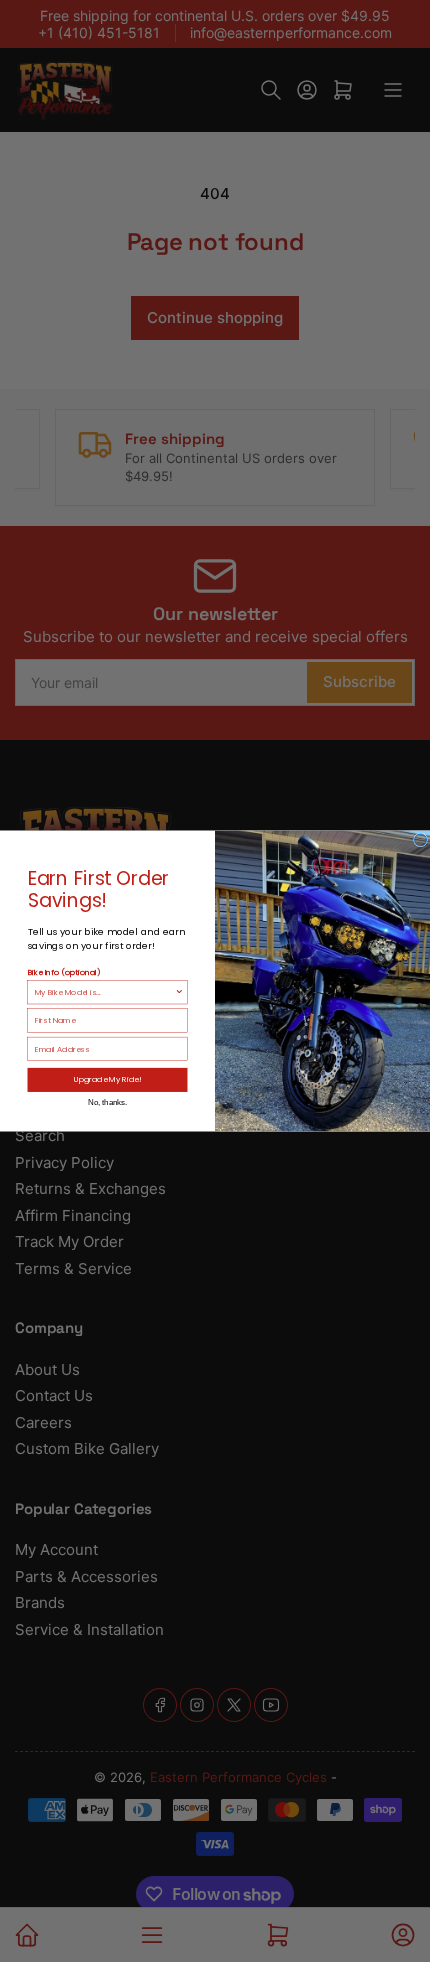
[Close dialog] (421, 840)
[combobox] (105, 991)
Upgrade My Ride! (108, 1079)
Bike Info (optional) (64, 971)
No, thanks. (107, 1102)
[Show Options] (179, 991)
